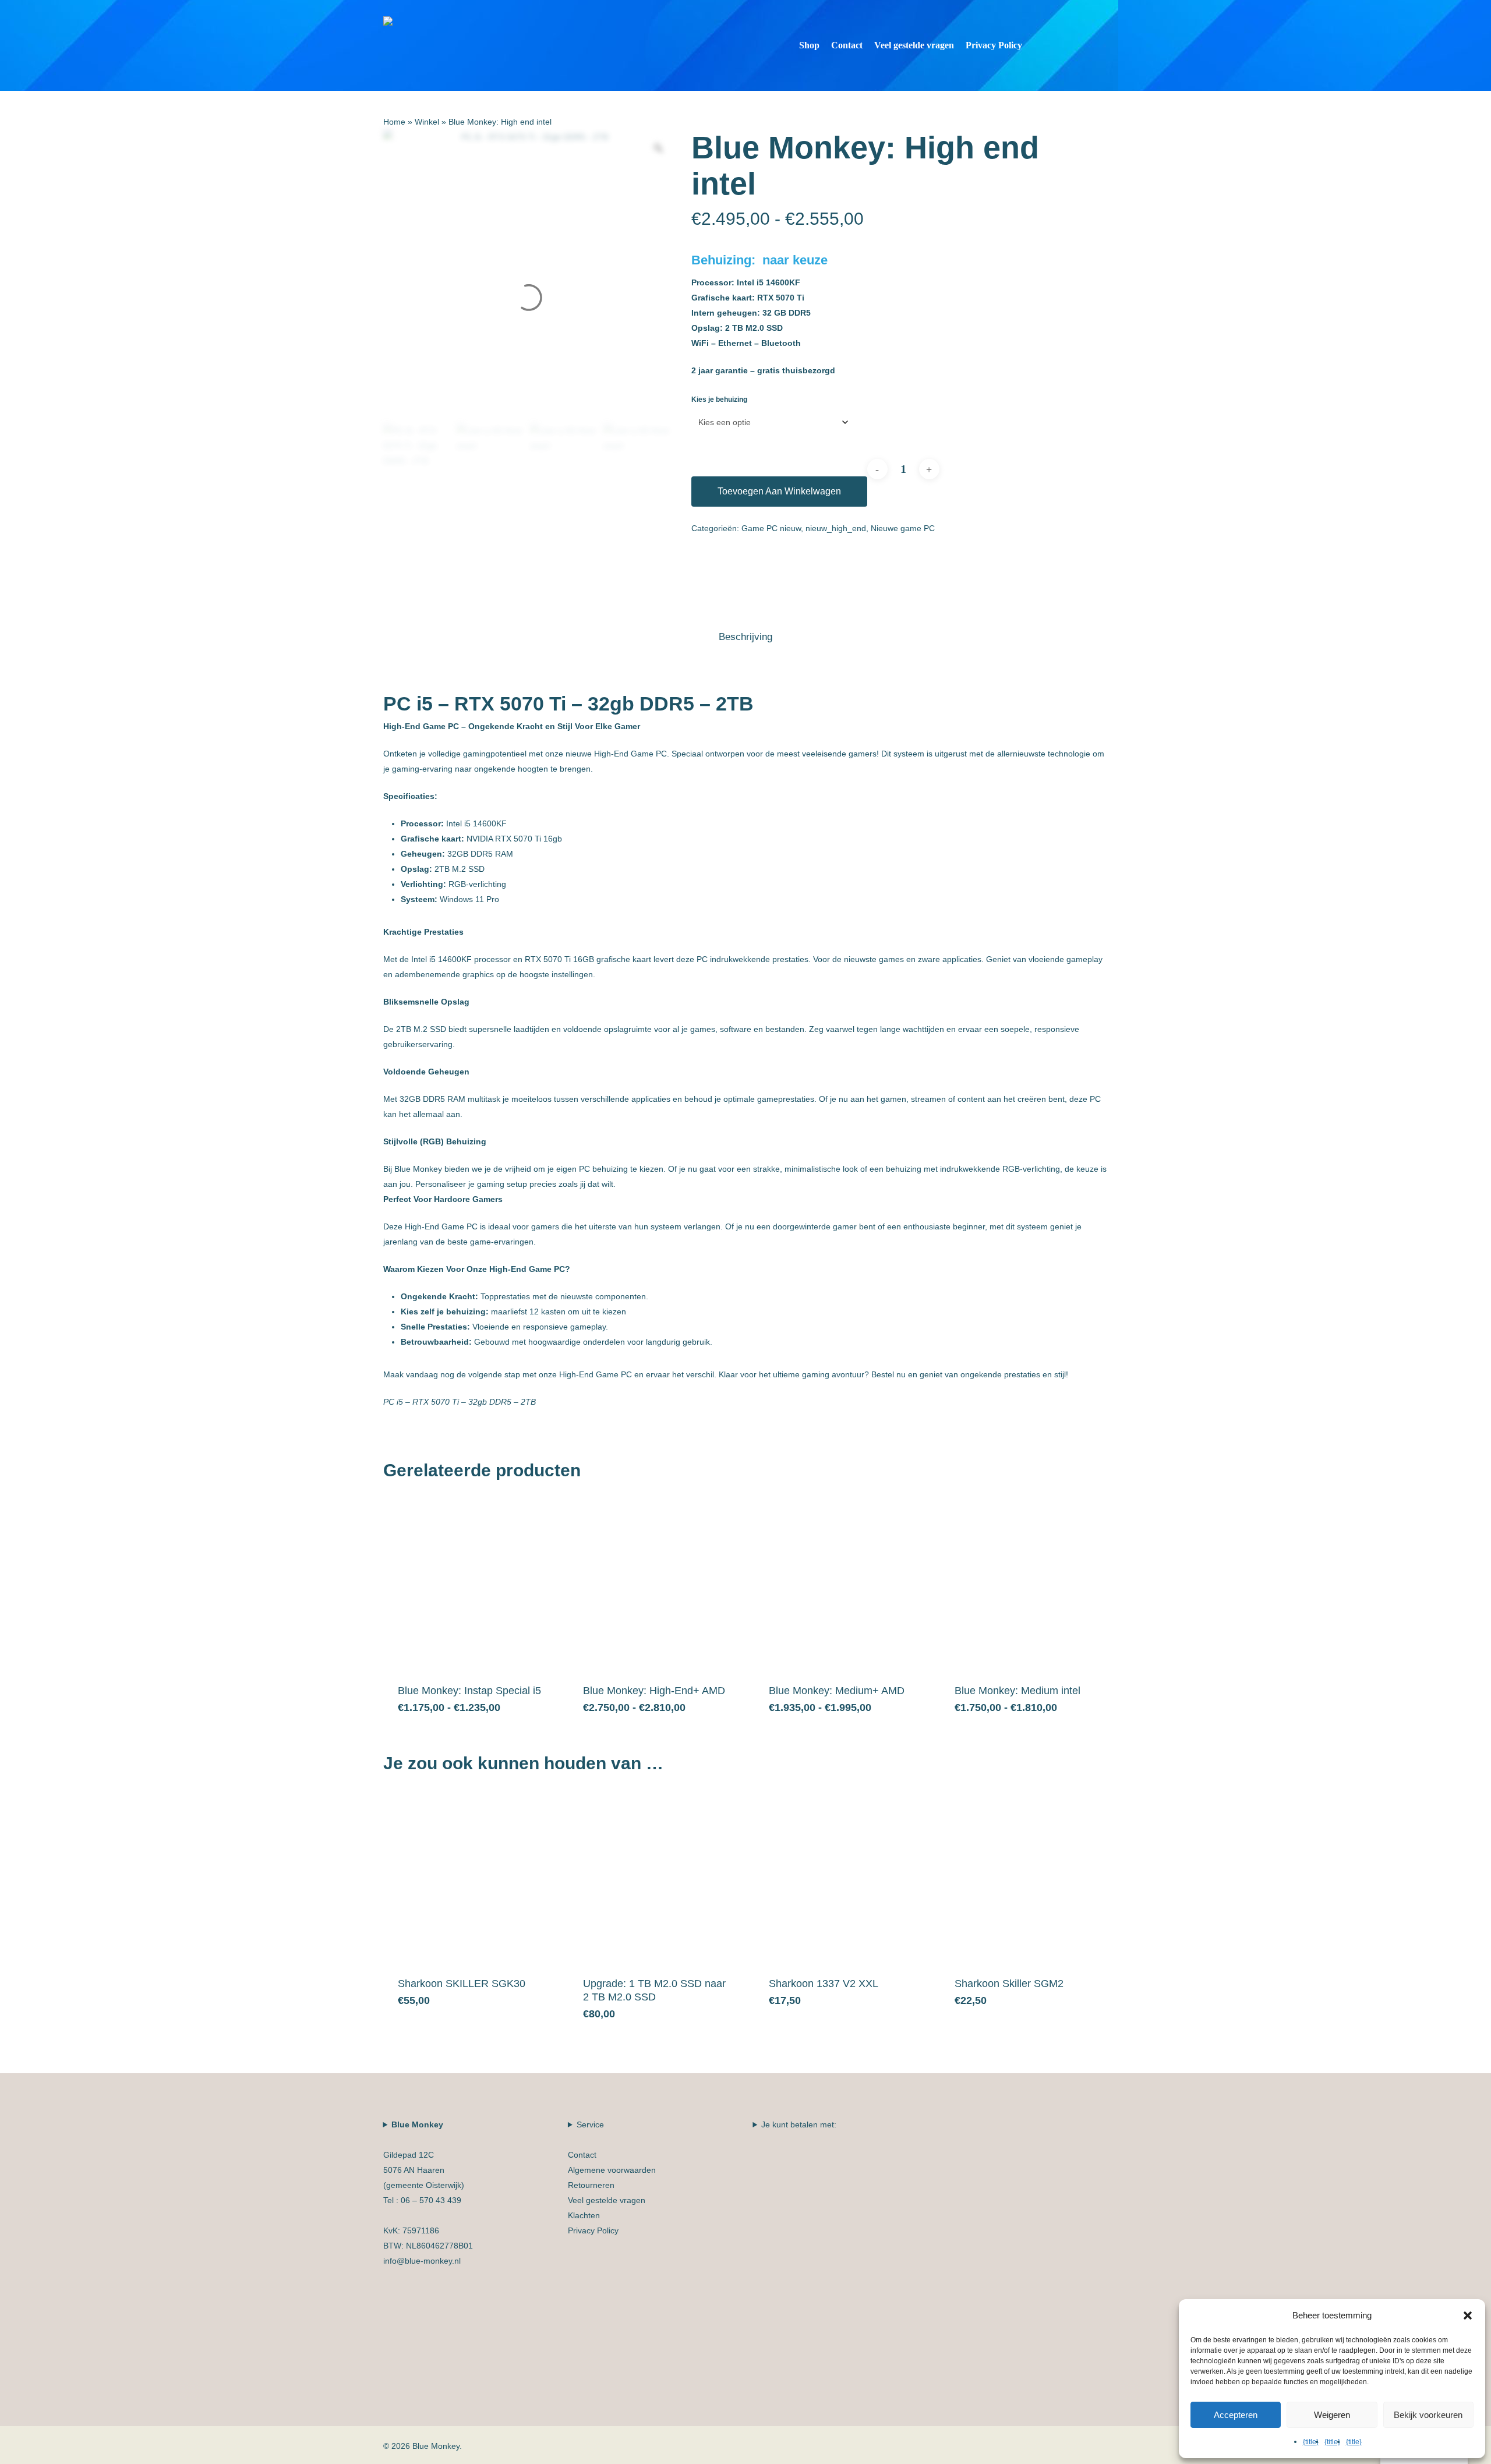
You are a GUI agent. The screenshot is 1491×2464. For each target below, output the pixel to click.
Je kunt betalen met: (799, 2124)
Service (612, 2177)
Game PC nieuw (771, 528)
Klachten (584, 2215)
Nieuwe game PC (903, 528)
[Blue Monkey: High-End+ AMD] (656, 1582)
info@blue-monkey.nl (422, 2261)
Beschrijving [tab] (745, 637)
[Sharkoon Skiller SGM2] (1028, 1875)
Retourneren (591, 2185)
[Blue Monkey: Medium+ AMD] (842, 1582)
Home (394, 122)
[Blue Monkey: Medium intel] (1028, 1582)
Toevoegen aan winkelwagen (779, 491)
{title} (1311, 2442)
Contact (582, 2155)
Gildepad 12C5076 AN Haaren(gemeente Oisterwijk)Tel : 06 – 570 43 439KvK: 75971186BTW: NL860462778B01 (428, 2193)
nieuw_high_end (836, 528)
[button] (1468, 2315)
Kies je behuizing (719, 400)
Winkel (427, 122)
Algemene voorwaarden (612, 2170)
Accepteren (1236, 2415)
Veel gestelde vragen (607, 2200)
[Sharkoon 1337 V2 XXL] (842, 1875)
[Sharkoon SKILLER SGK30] (471, 1875)
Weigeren (1332, 2415)
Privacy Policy (593, 2230)
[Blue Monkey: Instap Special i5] (471, 1582)
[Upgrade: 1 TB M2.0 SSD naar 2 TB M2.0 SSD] (656, 1875)
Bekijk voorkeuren (1428, 2415)
